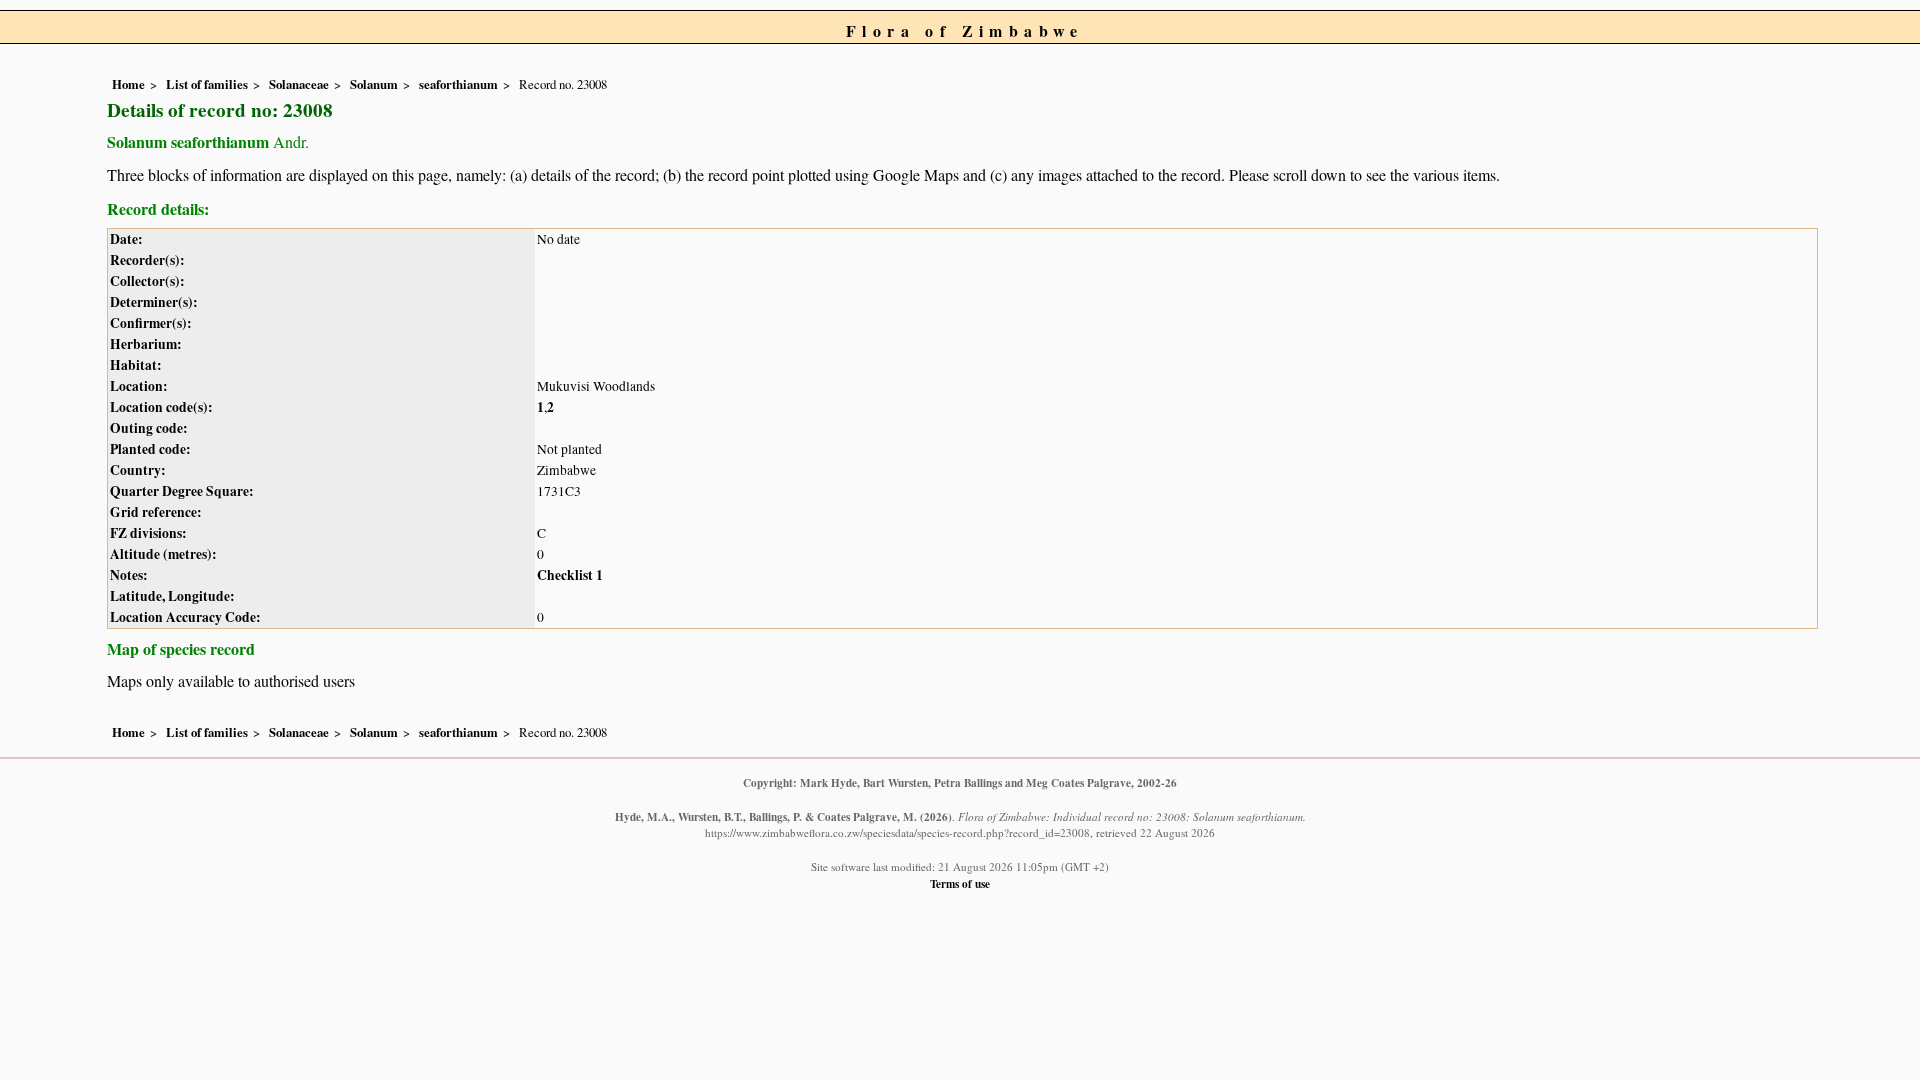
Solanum (374, 84)
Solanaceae (299, 84)
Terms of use (960, 883)
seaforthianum (458, 84)
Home (128, 84)
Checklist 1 (570, 575)
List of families (207, 84)
